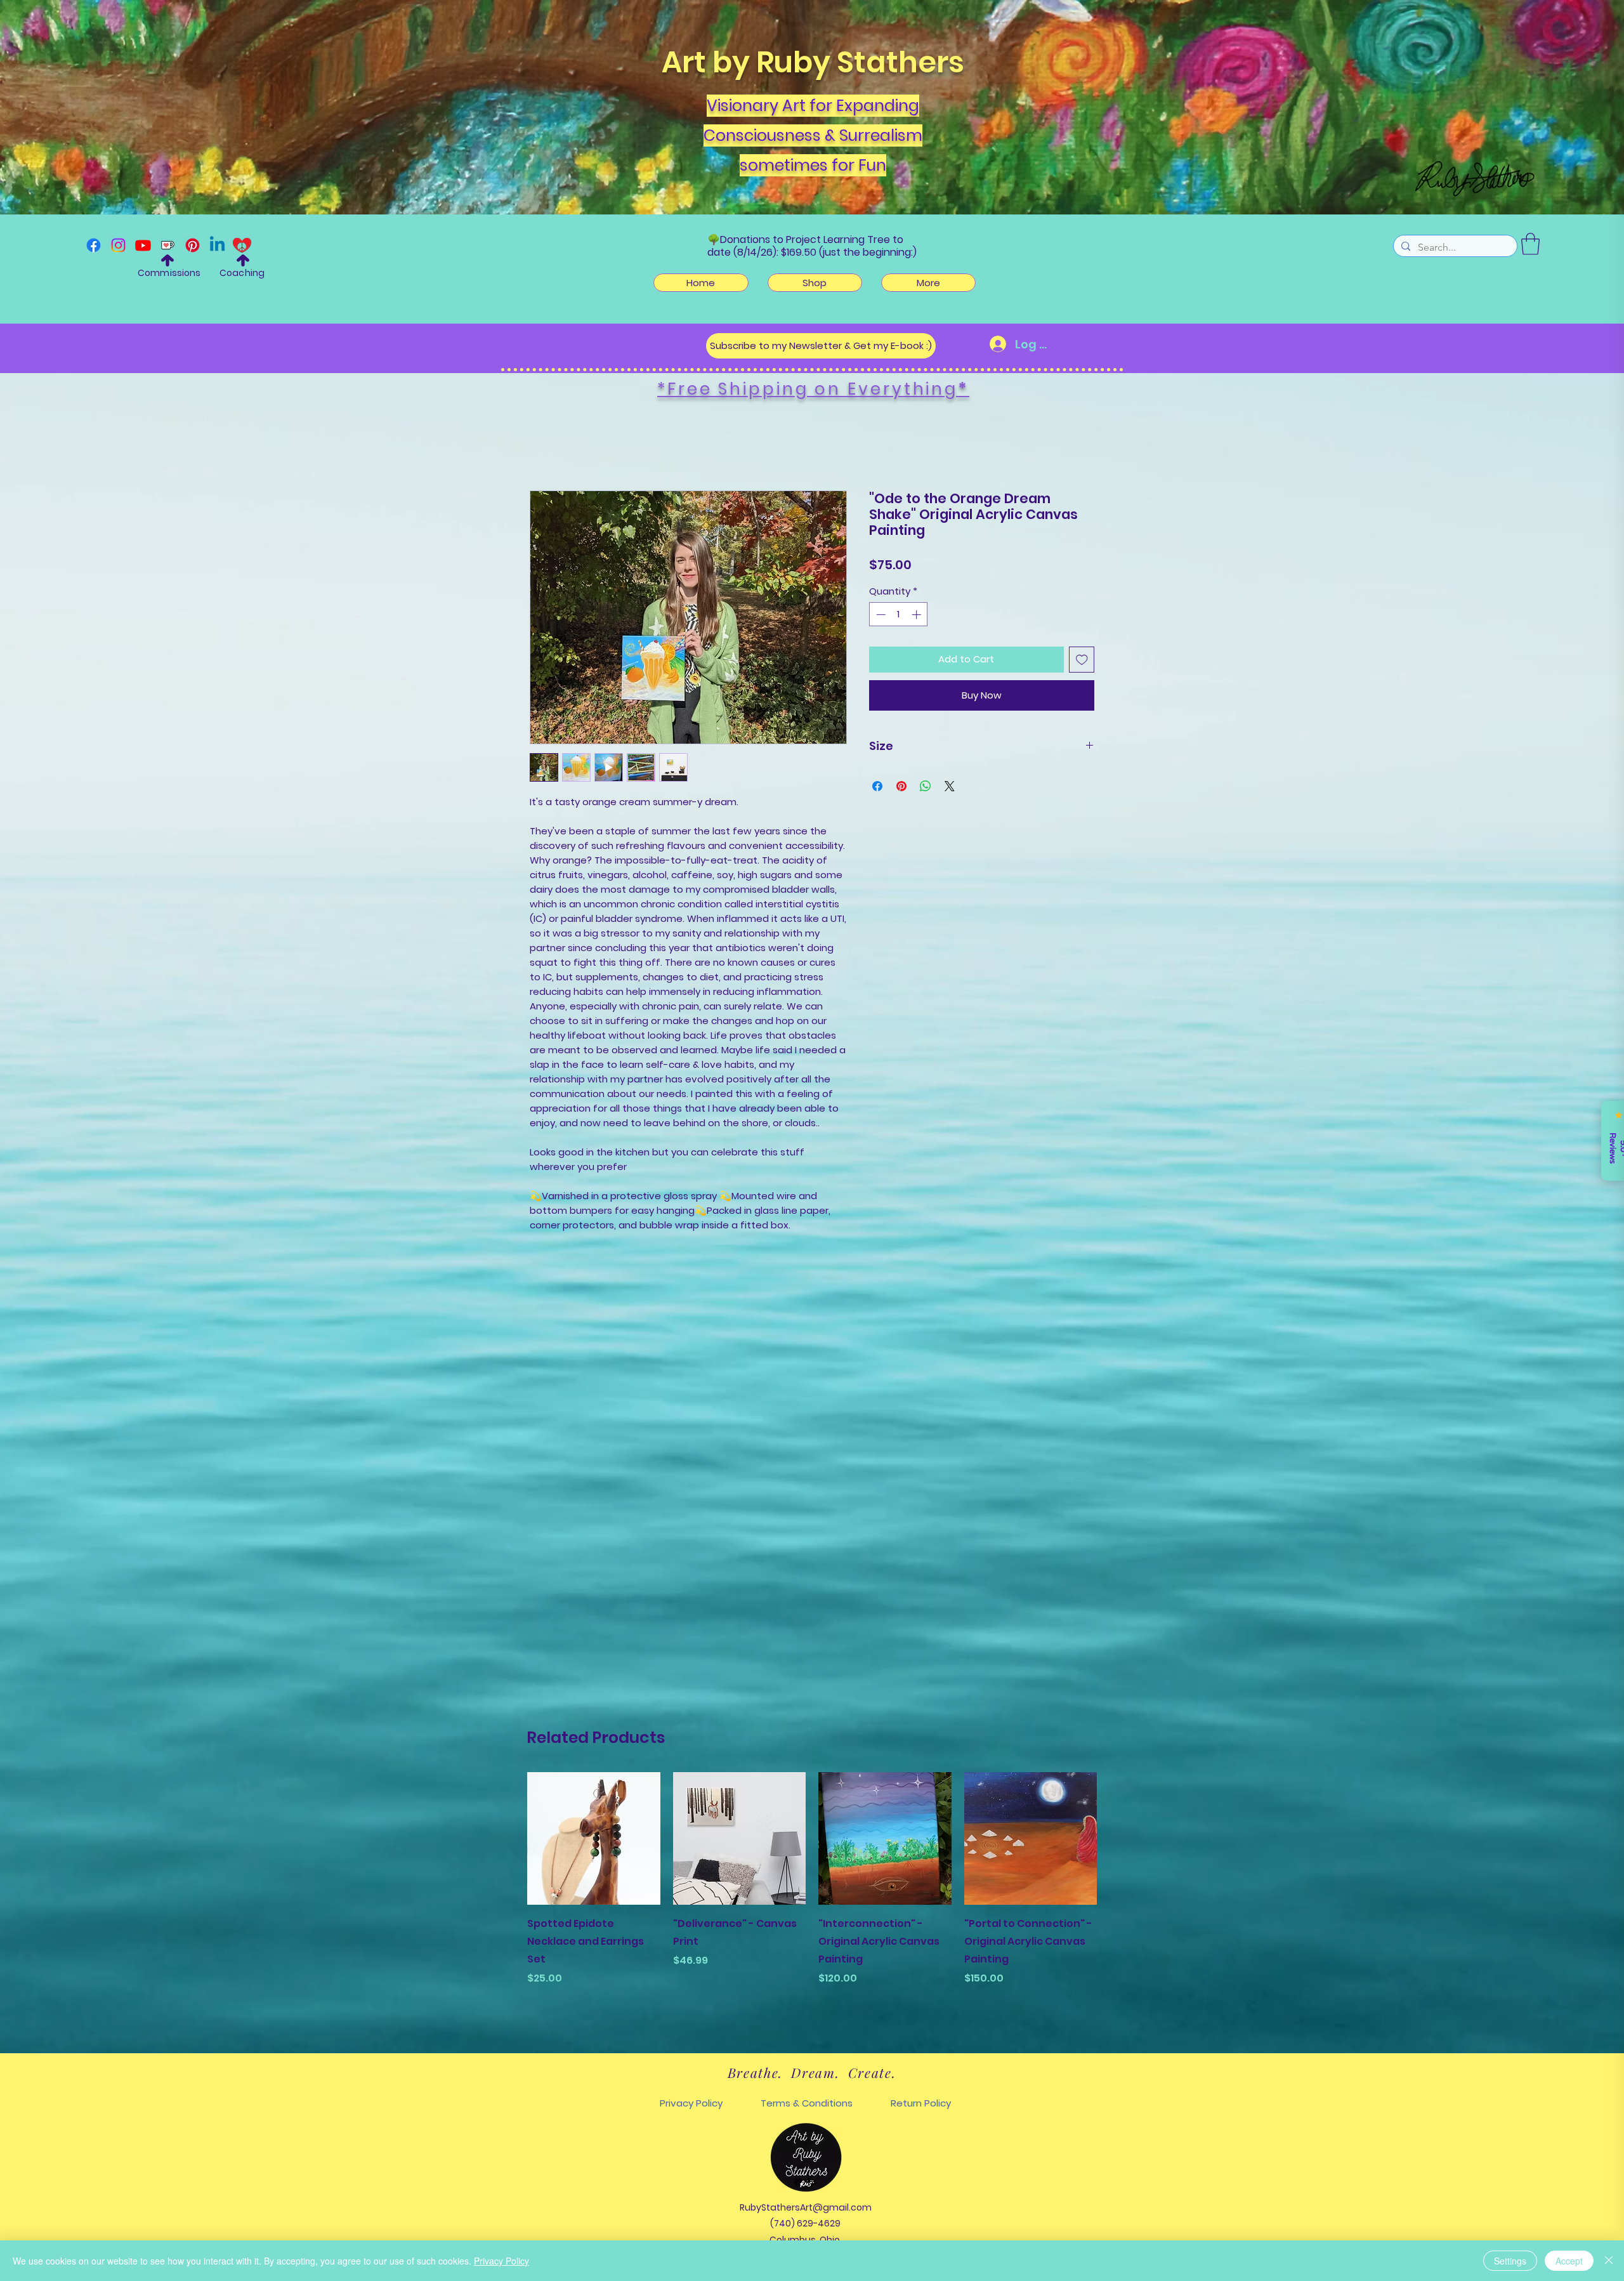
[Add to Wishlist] (1082, 662)
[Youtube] (143, 245)
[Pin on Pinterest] (901, 789)
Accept (1569, 2261)
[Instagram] (118, 245)
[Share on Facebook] (877, 789)
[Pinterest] (193, 245)
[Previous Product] (509, 1838)
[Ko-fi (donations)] (168, 245)
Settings (1510, 2261)
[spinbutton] (899, 617)
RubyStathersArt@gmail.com (806, 2207)
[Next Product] (1115, 1838)
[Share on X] (950, 789)
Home (545, 447)
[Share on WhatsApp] (926, 789)
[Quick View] (594, 1839)
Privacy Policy (501, 2261)
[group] (812, 1896)
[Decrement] (880, 617)
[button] (1530, 244)
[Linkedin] (217, 245)
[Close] (1609, 2261)
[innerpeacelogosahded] (242, 245)
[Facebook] (94, 245)
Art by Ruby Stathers (813, 62)
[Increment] (918, 617)
